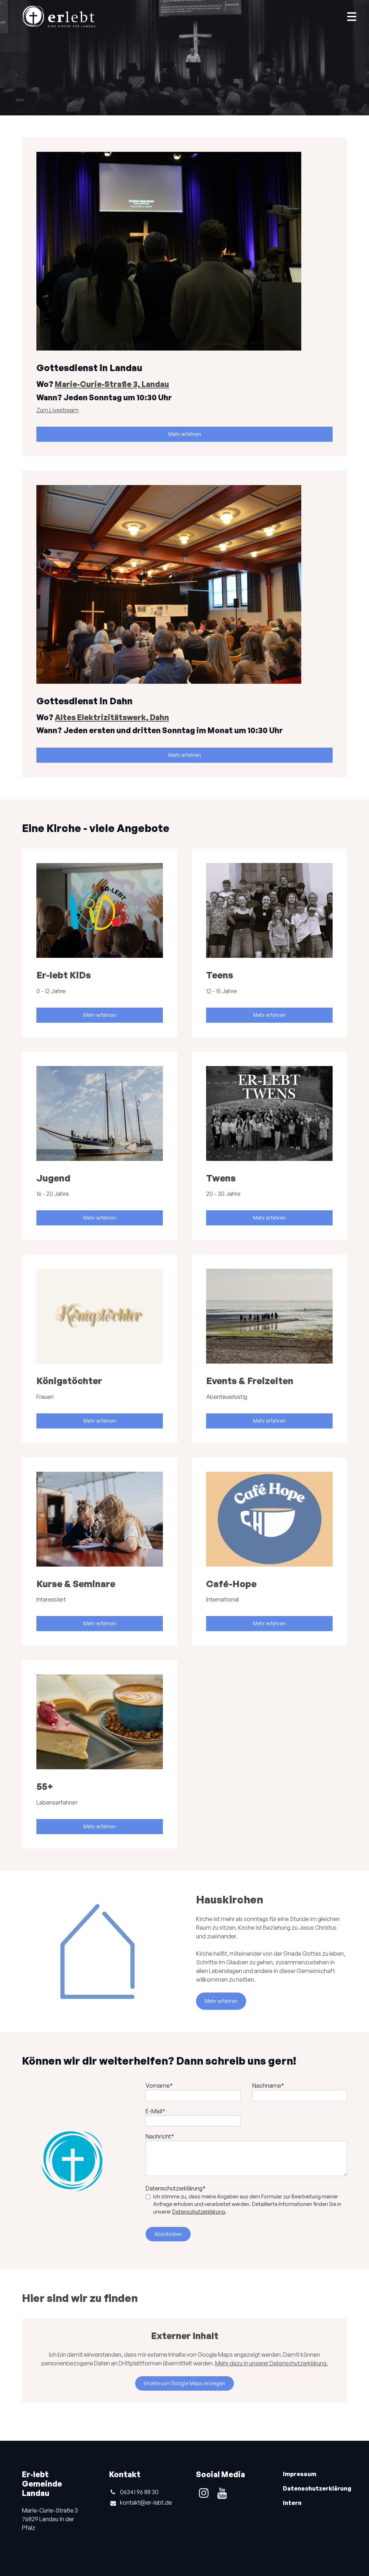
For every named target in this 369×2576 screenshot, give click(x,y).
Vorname (158, 2086)
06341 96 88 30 (139, 2492)
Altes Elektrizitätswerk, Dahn (112, 717)
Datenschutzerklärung (174, 2188)
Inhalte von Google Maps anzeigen (184, 2383)
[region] (184, 1349)
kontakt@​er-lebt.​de (146, 2502)
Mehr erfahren (185, 434)
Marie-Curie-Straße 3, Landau (112, 384)
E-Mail (154, 2111)
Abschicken (168, 2234)
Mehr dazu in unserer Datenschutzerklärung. (272, 2363)
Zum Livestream (57, 410)
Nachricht (158, 2136)
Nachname (267, 2086)
